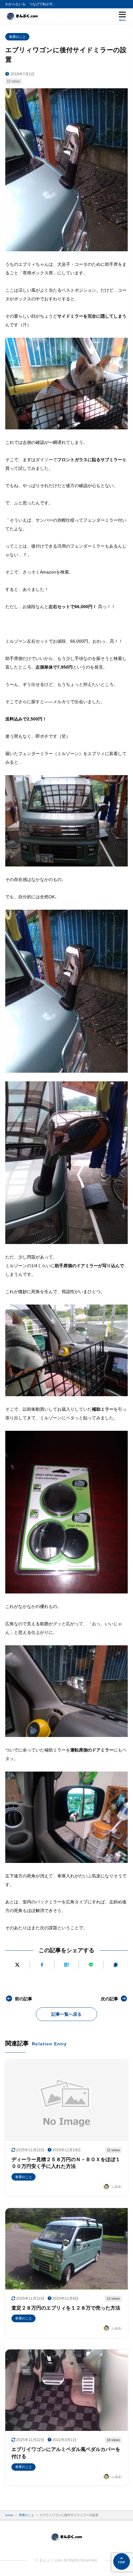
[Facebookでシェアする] (42, 1965)
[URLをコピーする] (115, 1965)
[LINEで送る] (91, 1965)
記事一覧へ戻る (66, 2014)
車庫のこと (17, 37)
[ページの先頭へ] (122, 2561)
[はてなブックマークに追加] (66, 1965)
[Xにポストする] (17, 1965)
